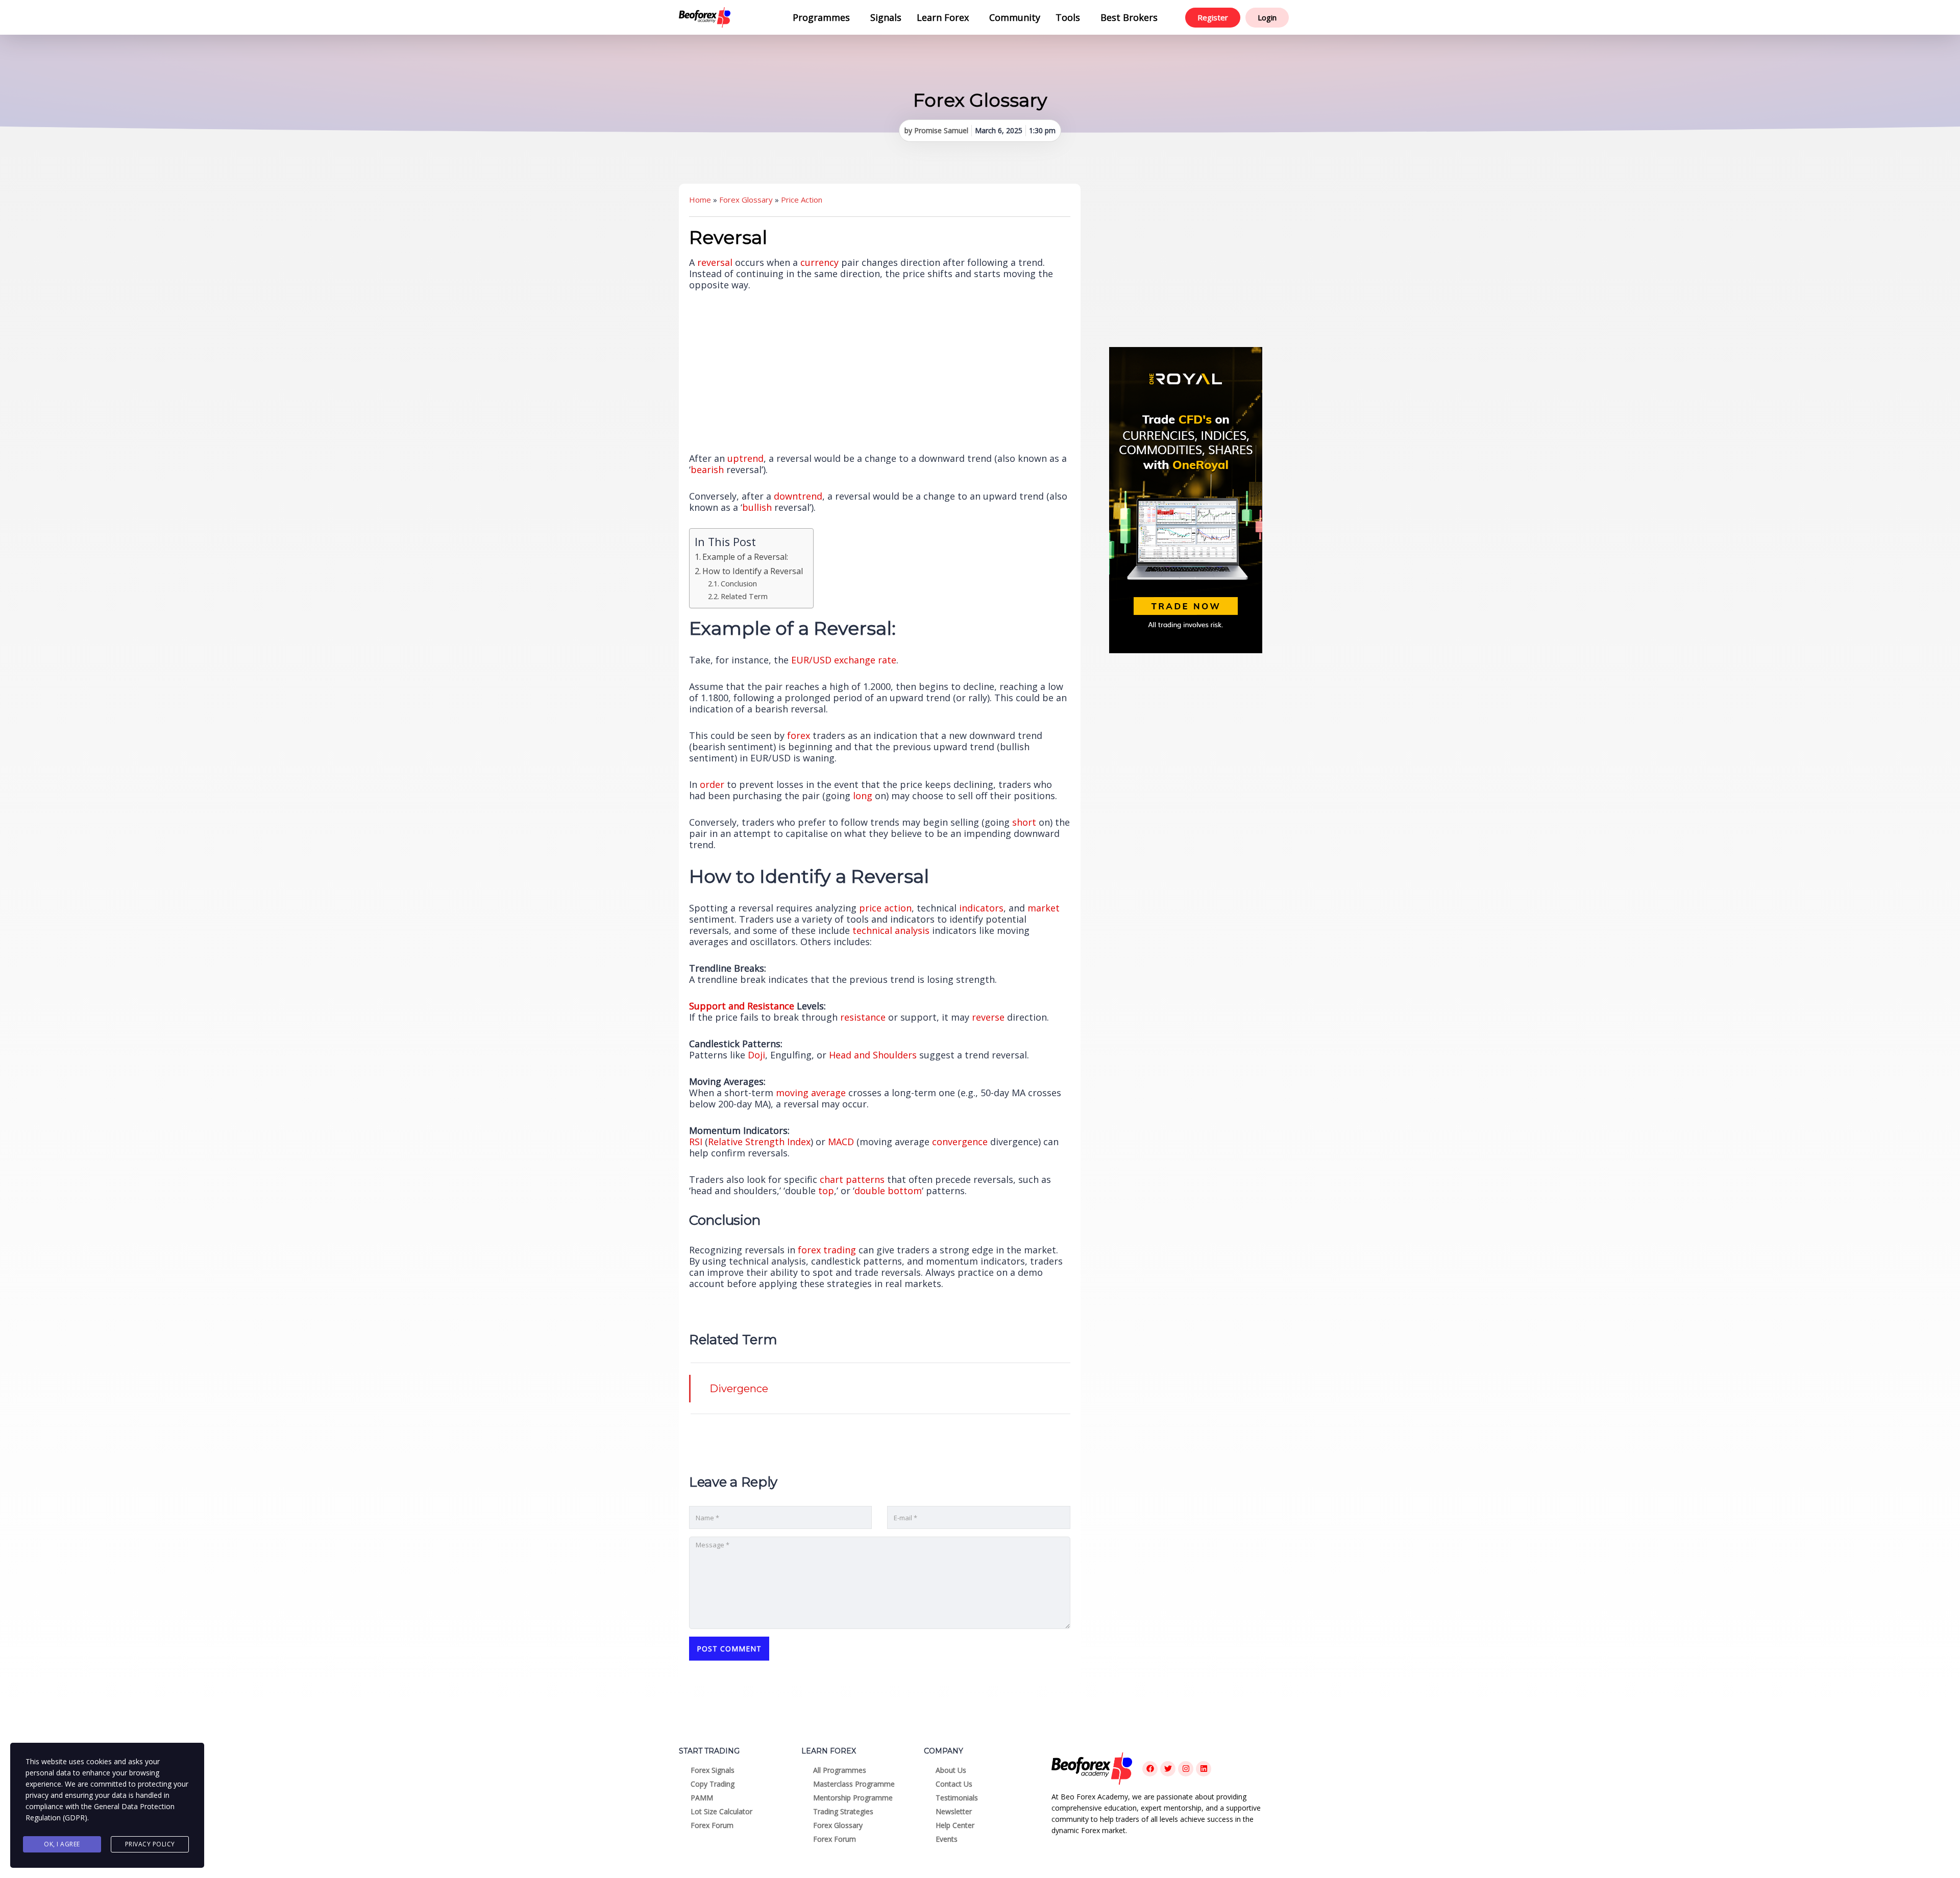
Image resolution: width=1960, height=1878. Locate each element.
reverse (988, 1017)
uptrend (745, 458)
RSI (696, 1142)
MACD (841, 1142)
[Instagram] (1186, 1769)
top (826, 1191)
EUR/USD (811, 660)
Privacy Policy (150, 1844)
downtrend (798, 496)
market (1044, 908)
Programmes (821, 17)
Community (1015, 17)
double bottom (888, 1191)
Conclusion (739, 583)
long (863, 796)
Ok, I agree (62, 1844)
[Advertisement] (1186, 260)
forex (799, 735)
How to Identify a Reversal (753, 571)
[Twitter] (1168, 1769)
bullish (757, 507)
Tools (1068, 17)
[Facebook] (1150, 1769)
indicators (981, 908)
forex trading (827, 1250)
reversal (715, 262)
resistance (863, 1017)
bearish (707, 469)
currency (819, 262)
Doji (756, 1055)
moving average (811, 1093)
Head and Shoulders (873, 1055)
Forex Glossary (746, 200)
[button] (824, 17)
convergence (960, 1142)
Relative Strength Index (759, 1142)
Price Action (802, 200)
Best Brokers (1129, 17)
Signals (886, 17)
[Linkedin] (1204, 1769)
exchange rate (865, 660)
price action (885, 908)
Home (700, 200)
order (712, 784)
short (1024, 822)
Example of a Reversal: (745, 557)
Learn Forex (943, 17)
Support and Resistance (742, 1006)
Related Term (744, 596)
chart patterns (852, 1179)
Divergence (739, 1389)
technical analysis (891, 930)
